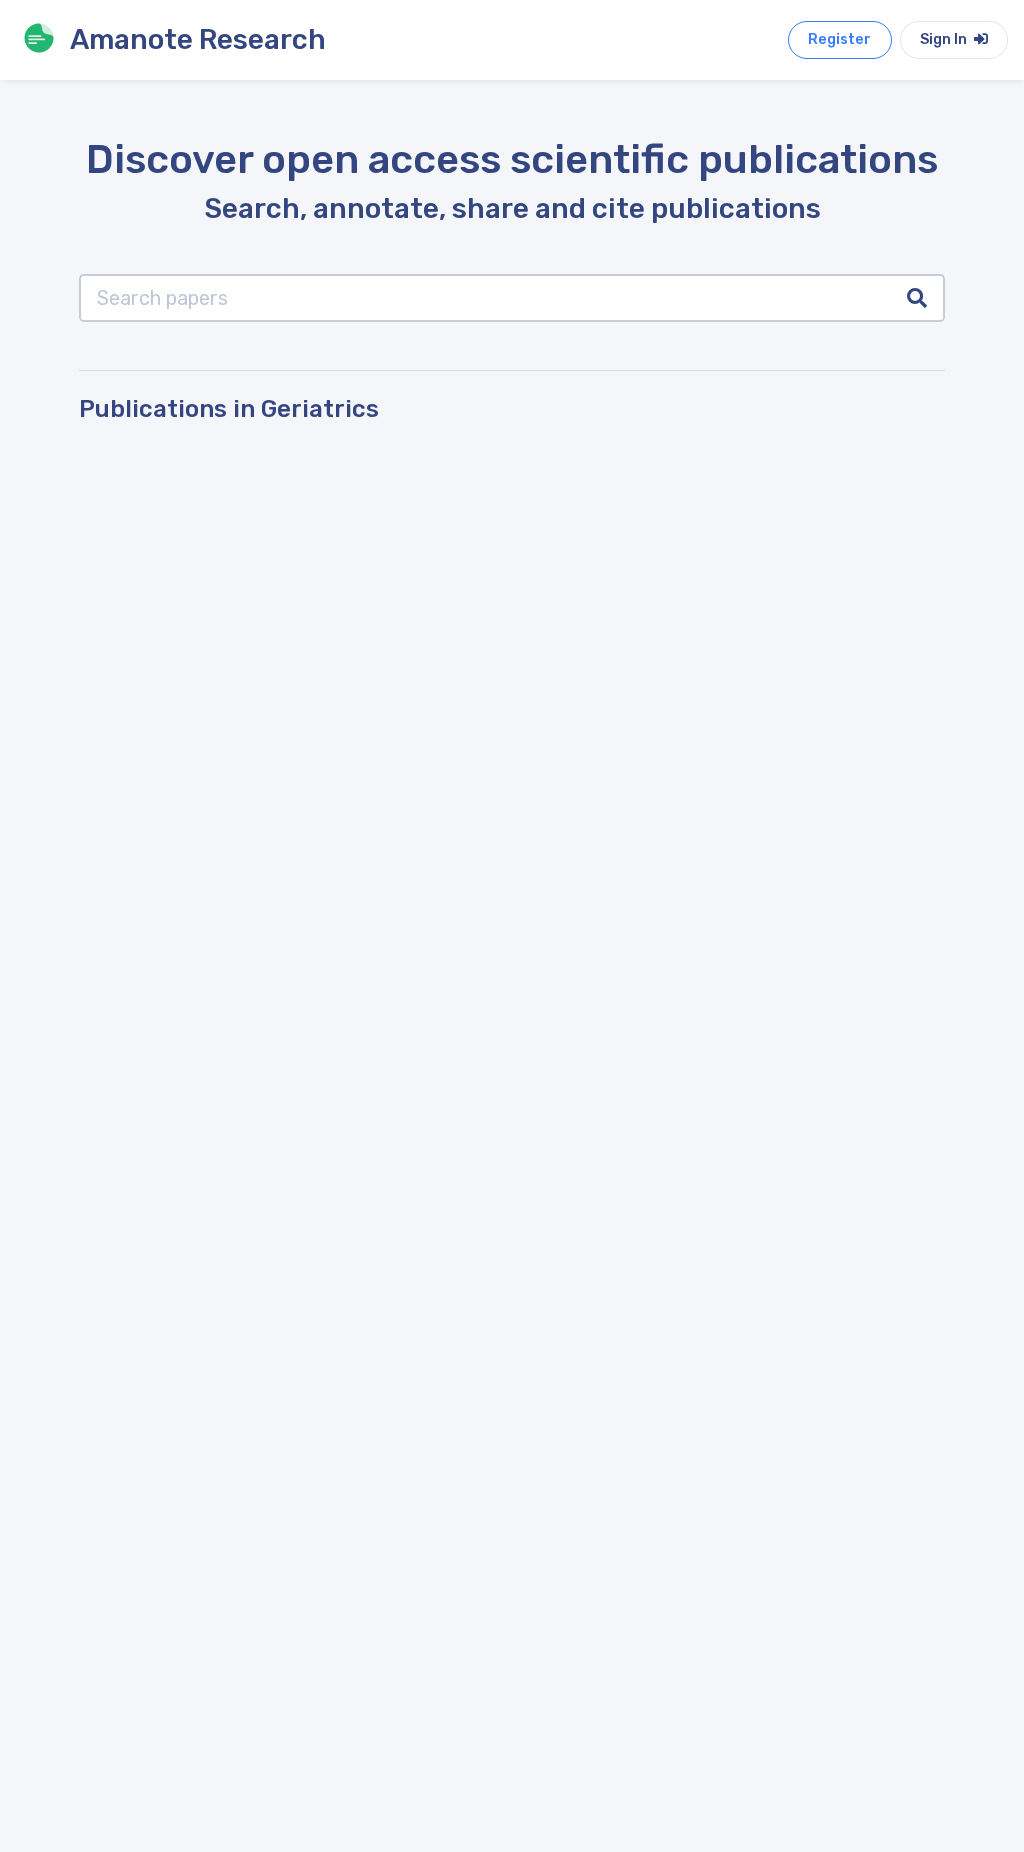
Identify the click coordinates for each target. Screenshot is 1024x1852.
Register (839, 39)
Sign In (945, 39)
